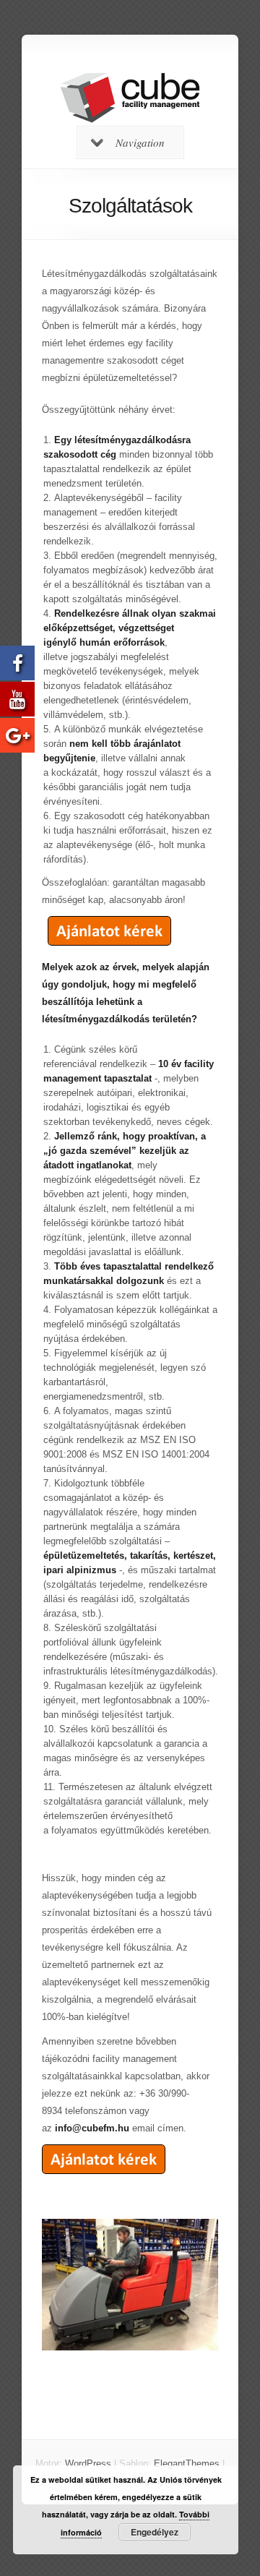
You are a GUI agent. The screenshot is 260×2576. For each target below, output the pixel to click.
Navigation (140, 142)
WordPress (88, 2464)
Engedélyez (155, 2532)
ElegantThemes (187, 2464)
